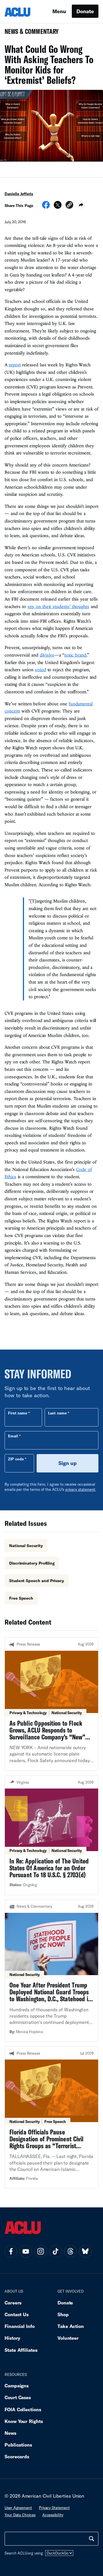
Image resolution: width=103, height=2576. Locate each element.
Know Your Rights (24, 2421)
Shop (63, 2314)
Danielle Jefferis (19, 194)
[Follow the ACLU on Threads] (70, 2251)
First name (18, 1413)
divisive (47, 655)
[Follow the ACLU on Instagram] (41, 2251)
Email (13, 1436)
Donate (85, 11)
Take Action (71, 2326)
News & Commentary (29, 33)
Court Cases (18, 2397)
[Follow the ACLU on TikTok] (56, 2251)
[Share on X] (58, 207)
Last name (57, 1413)
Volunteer (68, 2338)
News (10, 2433)
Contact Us (17, 2314)
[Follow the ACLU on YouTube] (26, 2251)
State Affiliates (21, 2350)
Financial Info (20, 2326)
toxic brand (75, 655)
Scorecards (17, 2456)
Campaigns (17, 2386)
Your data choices (20, 2515)
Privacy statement (54, 2508)
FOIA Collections (23, 2409)
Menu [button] (59, 11)
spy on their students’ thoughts (58, 606)
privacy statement (80, 1489)
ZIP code (16, 1459)
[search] (92, 2539)
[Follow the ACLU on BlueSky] (85, 2251)
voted (40, 669)
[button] (69, 206)
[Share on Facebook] (46, 207)
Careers (13, 2303)
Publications (18, 2445)
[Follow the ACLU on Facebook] (11, 2251)
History (12, 2338)
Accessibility (53, 2515)
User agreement (18, 2508)
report (15, 365)
